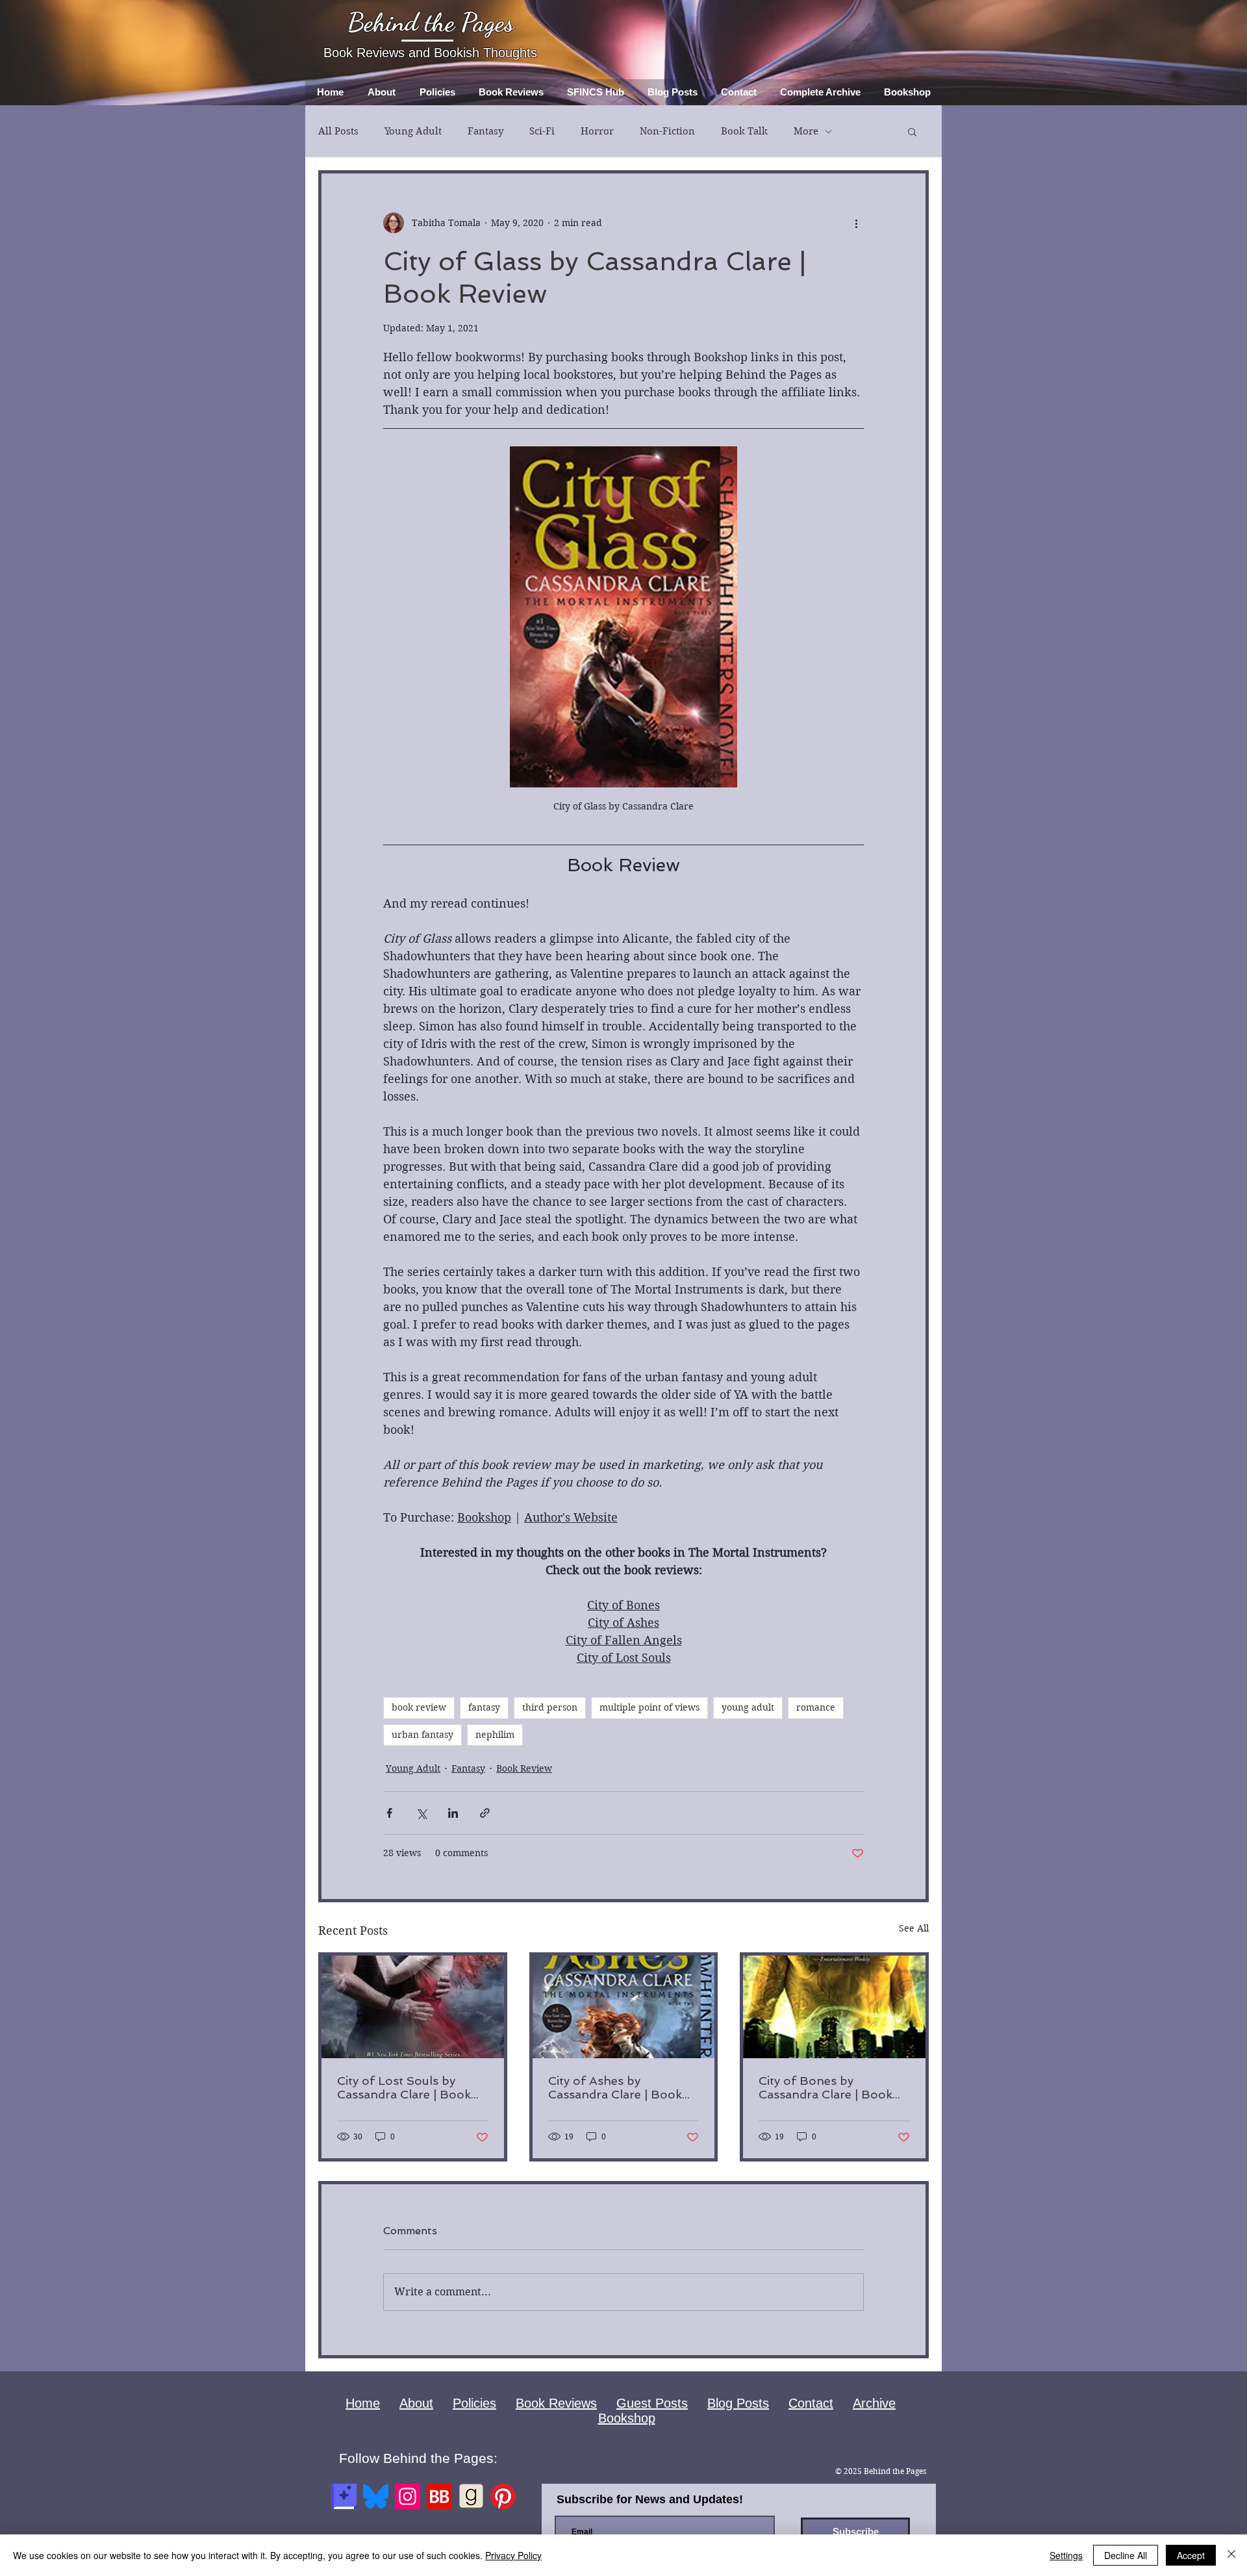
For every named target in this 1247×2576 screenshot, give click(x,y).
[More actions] (856, 223)
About (416, 2403)
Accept (1191, 2555)
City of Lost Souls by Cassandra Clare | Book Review (404, 2087)
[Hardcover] (344, 2496)
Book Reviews (556, 2403)
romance (816, 1707)
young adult (748, 1707)
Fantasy (485, 131)
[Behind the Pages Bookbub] (439, 2496)
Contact (811, 2403)
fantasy (484, 1707)
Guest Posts (652, 2403)
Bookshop (627, 2418)
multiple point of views (649, 1707)
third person (550, 1707)
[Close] (1231, 2555)
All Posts (338, 131)
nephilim (495, 1735)
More (806, 131)
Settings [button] (1066, 2555)
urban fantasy (422, 1735)
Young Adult (413, 131)
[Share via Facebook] (389, 1813)
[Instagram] (408, 2496)
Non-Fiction (667, 131)
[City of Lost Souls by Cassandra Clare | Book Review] (413, 2007)
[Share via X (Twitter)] (421, 1813)
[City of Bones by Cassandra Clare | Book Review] (834, 2007)
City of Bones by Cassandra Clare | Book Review (825, 2087)
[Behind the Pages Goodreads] (471, 2496)
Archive (874, 2403)
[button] (912, 131)
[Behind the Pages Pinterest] (503, 2496)
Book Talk (744, 131)
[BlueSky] (376, 2496)
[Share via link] (485, 1813)
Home (363, 2403)
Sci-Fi (542, 131)
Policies (474, 2403)
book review (419, 1707)
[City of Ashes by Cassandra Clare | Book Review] (624, 2007)
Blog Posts (738, 2403)
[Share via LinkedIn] (453, 1813)
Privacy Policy (513, 2555)
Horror (597, 131)
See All (914, 1928)
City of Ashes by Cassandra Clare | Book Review (615, 2087)
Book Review (524, 1768)
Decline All (1126, 2555)
